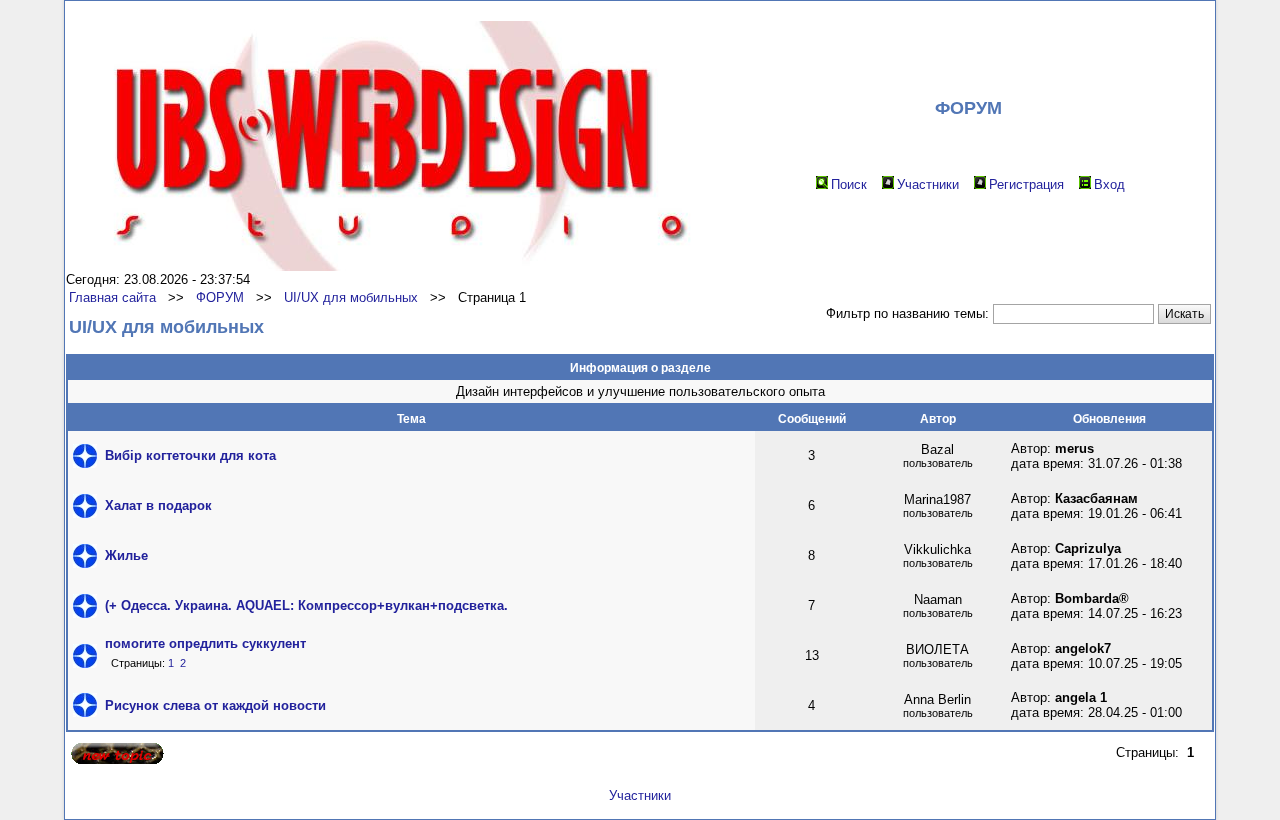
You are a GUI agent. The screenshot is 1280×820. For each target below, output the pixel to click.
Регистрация (1026, 184)
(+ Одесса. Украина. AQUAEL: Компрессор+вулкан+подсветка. (306, 605)
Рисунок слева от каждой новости (215, 705)
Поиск (849, 184)
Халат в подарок (158, 505)
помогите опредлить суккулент (205, 643)
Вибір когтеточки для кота (190, 455)
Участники (928, 184)
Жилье (126, 555)
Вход (1109, 184)
